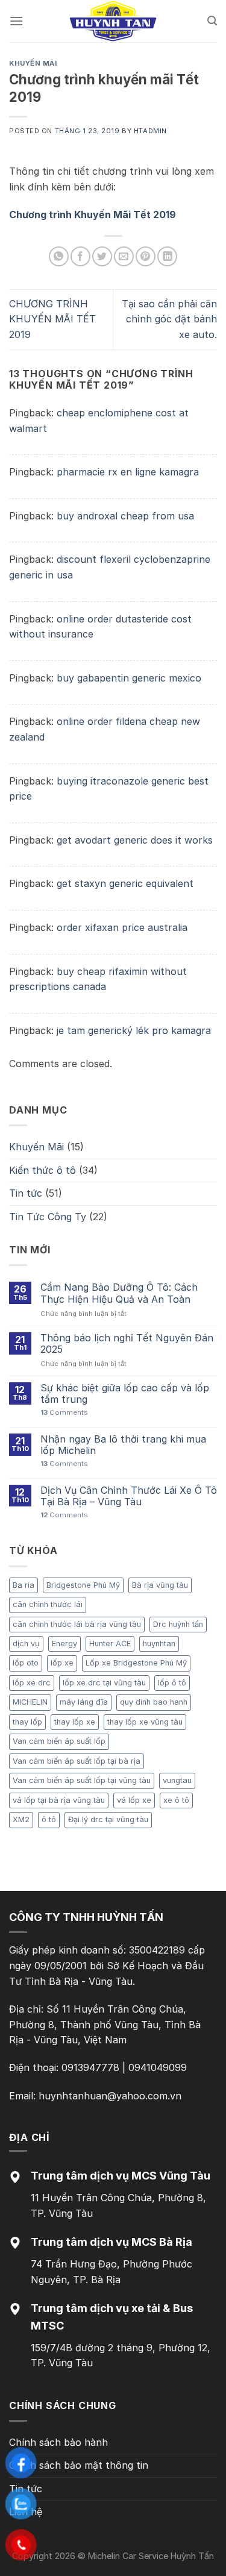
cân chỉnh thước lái (48, 1604)
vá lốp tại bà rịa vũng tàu (59, 1800)
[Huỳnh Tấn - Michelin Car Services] (113, 21)
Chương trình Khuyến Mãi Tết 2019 (93, 215)
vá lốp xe (134, 1800)
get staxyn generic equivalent (125, 883)
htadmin (150, 131)
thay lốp (27, 1722)
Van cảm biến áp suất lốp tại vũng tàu (82, 1780)
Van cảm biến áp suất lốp (59, 1741)
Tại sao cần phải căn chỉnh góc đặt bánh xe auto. (169, 319)
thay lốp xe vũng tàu (145, 1722)
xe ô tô (176, 1800)
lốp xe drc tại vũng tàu (104, 1683)
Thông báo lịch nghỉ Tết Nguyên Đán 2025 (127, 1344)
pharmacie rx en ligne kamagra (128, 472)
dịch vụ (26, 1644)
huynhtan (159, 1644)
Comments (64, 1413)
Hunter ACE (110, 1644)
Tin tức (26, 1193)
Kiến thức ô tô (42, 1170)
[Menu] (16, 21)
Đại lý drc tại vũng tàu (108, 1819)
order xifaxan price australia (122, 927)
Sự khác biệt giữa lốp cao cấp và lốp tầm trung (125, 1394)
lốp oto (26, 1663)
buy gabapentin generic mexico (129, 678)
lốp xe (62, 1663)
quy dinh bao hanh (154, 1702)
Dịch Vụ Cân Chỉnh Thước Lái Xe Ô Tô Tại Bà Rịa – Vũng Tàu (129, 1496)
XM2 (21, 1819)
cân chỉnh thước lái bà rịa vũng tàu (77, 1624)
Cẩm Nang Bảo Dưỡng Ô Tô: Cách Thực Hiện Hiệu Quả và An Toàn (119, 1293)
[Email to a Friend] (124, 256)
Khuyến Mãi (33, 63)
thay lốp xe (75, 1722)
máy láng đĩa (84, 1702)
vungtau (177, 1780)
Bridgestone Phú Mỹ (83, 1585)
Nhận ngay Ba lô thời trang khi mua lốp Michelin (123, 1445)
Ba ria (24, 1585)
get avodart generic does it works (135, 840)
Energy (64, 1644)
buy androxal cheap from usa (125, 516)
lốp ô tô (172, 1683)
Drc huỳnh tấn (178, 1624)
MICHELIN (30, 1702)
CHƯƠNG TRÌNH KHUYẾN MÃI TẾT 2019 (52, 319)
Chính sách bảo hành (58, 2442)
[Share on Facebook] (80, 256)
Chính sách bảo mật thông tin (79, 2465)
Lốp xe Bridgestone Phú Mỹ (136, 1663)
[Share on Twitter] (102, 256)
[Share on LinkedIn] (167, 256)
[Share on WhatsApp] (59, 256)
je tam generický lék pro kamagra (134, 1030)
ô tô (49, 1819)
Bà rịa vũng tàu (160, 1585)
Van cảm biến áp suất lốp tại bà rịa (77, 1761)
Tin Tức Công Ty (48, 1217)
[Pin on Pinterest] (146, 256)
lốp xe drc (32, 1683)
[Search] (212, 21)
